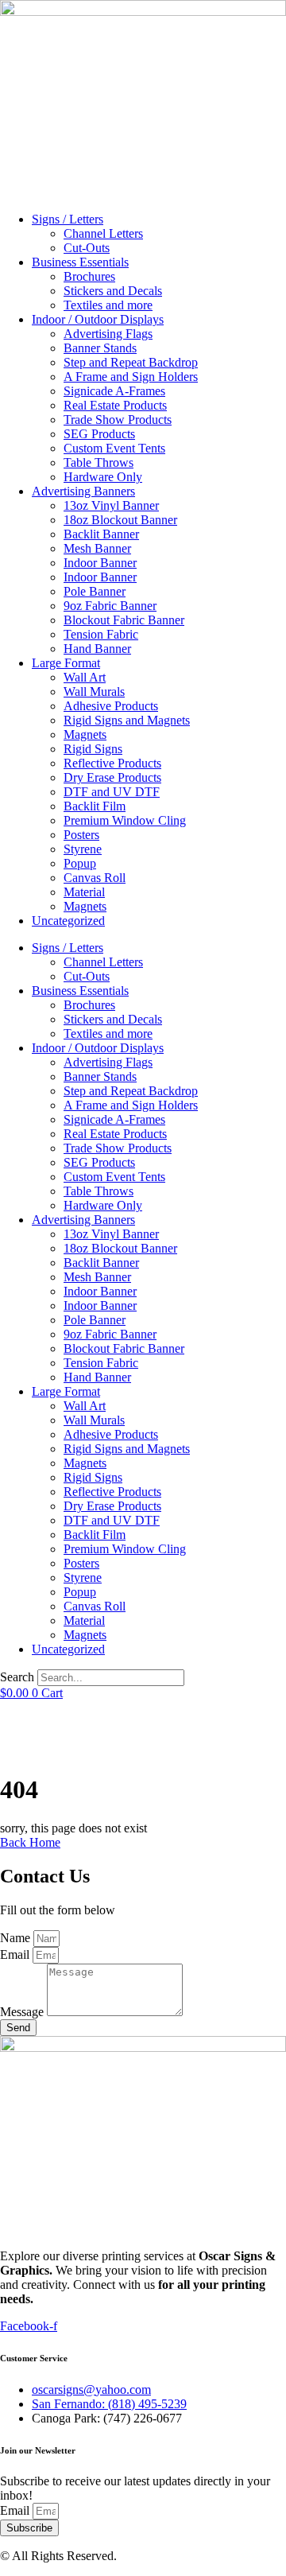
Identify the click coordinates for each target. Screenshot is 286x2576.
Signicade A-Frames (114, 391)
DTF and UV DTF (112, 792)
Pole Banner (95, 591)
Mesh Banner (97, 548)
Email (16, 1954)
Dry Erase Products (112, 777)
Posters (81, 835)
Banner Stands (100, 348)
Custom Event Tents (114, 448)
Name (17, 1938)
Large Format (66, 663)
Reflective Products (112, 763)
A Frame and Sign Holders (131, 377)
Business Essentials (80, 262)
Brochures (89, 276)
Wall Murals (94, 692)
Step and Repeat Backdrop (131, 362)
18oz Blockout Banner (120, 520)
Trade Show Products (118, 420)
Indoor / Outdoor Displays (98, 319)
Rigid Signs (93, 749)
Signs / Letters (68, 219)
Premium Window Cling (125, 820)
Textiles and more (108, 305)
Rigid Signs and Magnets (127, 720)
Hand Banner (97, 649)
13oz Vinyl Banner (111, 505)
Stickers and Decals (113, 291)
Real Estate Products (115, 405)
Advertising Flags (108, 334)
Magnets (85, 734)
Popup (80, 863)
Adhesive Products (111, 706)
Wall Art (85, 677)
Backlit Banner (101, 534)
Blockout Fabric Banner (124, 620)
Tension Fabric (101, 634)
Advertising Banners (83, 491)
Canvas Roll (95, 878)
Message (23, 2012)
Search (17, 1677)
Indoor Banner (100, 563)
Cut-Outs (87, 248)
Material (84, 892)
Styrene (83, 849)
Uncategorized (68, 921)
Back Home (30, 1842)
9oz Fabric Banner (110, 606)
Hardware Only (103, 477)
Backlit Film (95, 806)
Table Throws (99, 462)
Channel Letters (103, 233)
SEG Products (99, 434)
